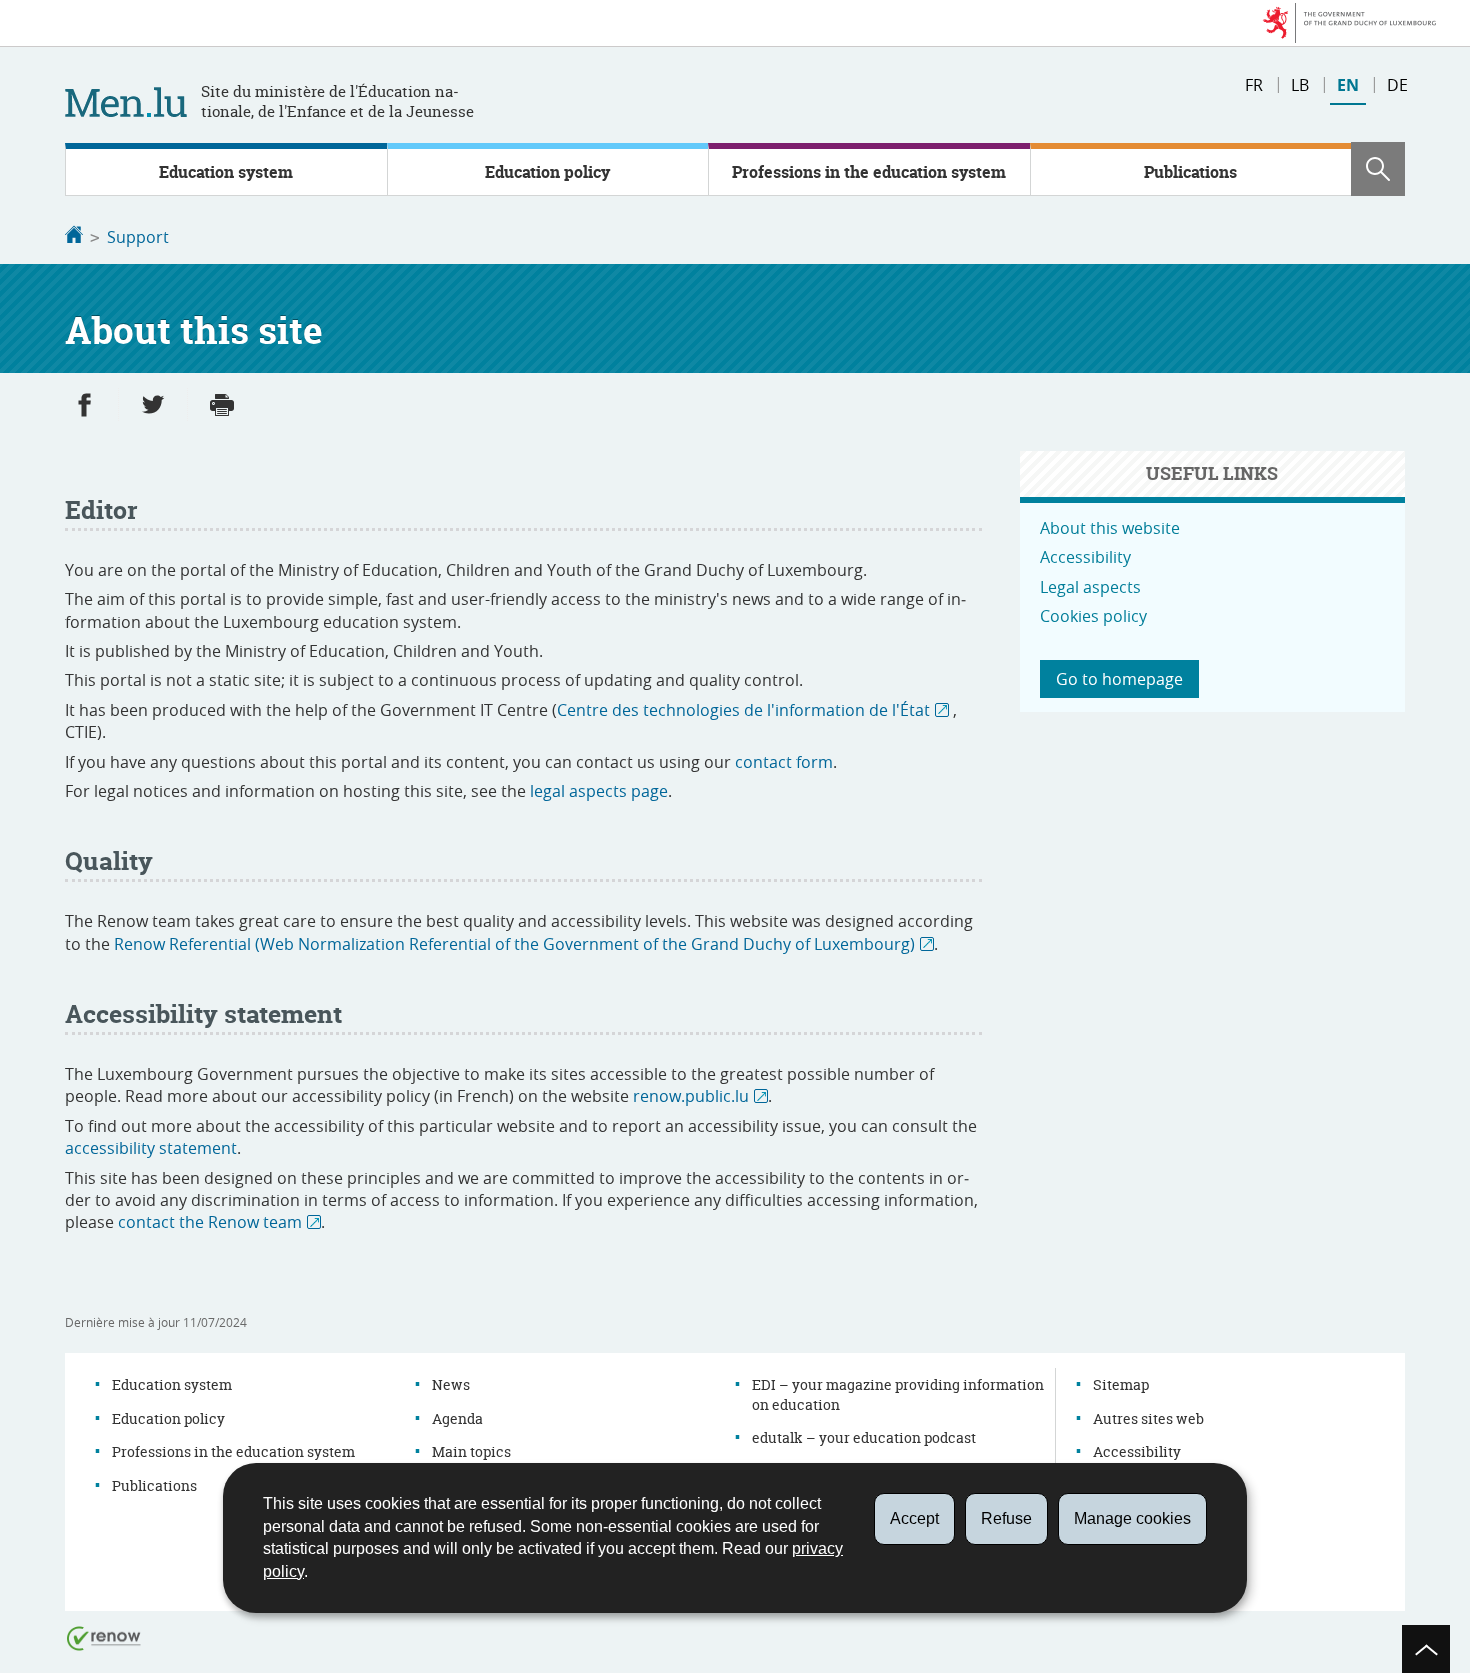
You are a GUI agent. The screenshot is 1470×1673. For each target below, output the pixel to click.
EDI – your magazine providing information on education (898, 1394)
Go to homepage (1119, 679)
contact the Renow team (210, 1222)
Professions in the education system (869, 172)
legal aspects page (599, 791)
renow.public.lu (691, 1096)
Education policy (547, 172)
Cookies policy (1093, 616)
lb (1300, 85)
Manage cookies (1132, 1518)
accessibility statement (151, 1148)
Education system (226, 172)
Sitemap (1121, 1384)
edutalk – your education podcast (864, 1437)
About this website (1110, 528)
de (1397, 85)
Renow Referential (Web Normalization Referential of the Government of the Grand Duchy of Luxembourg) (514, 944)
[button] (1378, 169)
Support (138, 237)
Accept (914, 1518)
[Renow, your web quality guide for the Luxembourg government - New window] (104, 1637)
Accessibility (1085, 557)
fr (1254, 85)
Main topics (471, 1451)
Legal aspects (1090, 587)
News (451, 1384)
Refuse (1006, 1518)
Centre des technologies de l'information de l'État (743, 710)
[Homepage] (74, 237)
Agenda (457, 1418)
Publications (1190, 172)
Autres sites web (1148, 1418)
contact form (784, 762)
